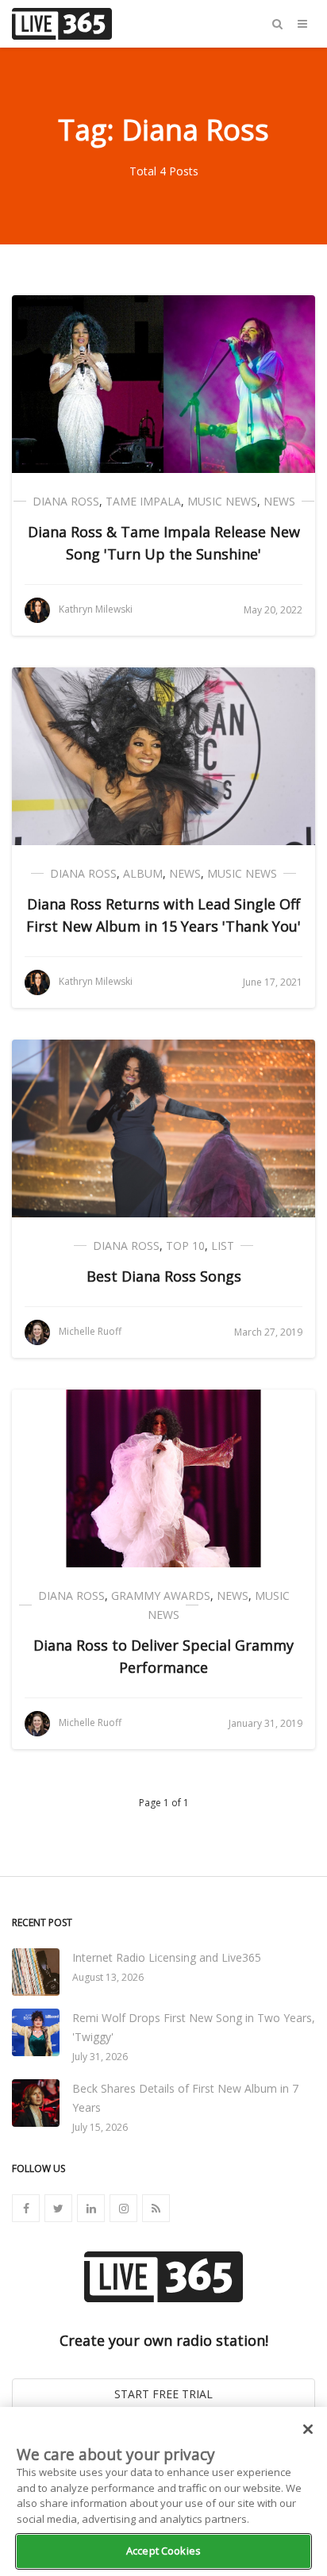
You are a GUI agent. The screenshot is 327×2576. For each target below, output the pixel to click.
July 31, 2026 (100, 2057)
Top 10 (185, 1246)
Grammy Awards (161, 1596)
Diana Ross (66, 501)
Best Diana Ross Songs (164, 1276)
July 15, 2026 (100, 2127)
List (223, 1246)
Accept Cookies (163, 2551)
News (279, 501)
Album (143, 873)
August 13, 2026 (108, 1977)
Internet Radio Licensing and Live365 (167, 1957)
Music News (222, 501)
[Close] (308, 2429)
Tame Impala (143, 501)
